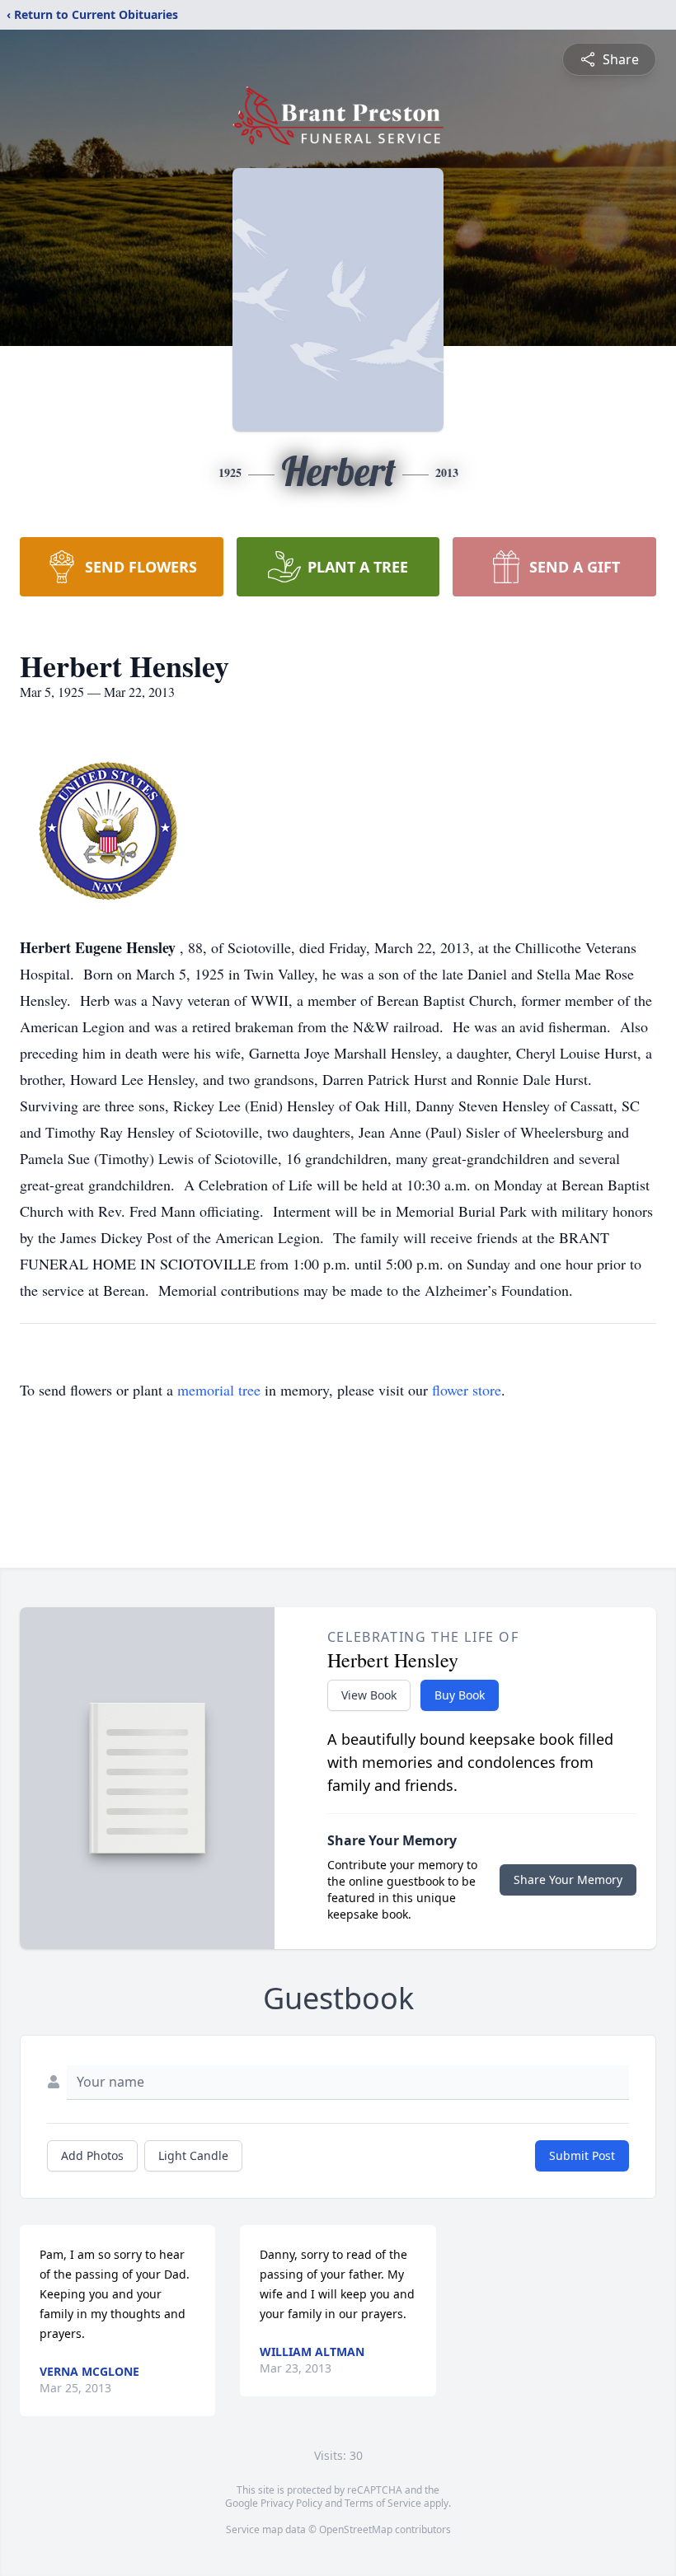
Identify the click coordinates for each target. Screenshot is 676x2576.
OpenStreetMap (356, 2529)
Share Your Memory (568, 1879)
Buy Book (460, 1695)
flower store (467, 1390)
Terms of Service (383, 2503)
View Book (369, 1695)
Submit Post (582, 2155)
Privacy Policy (291, 2503)
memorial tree (219, 1390)
